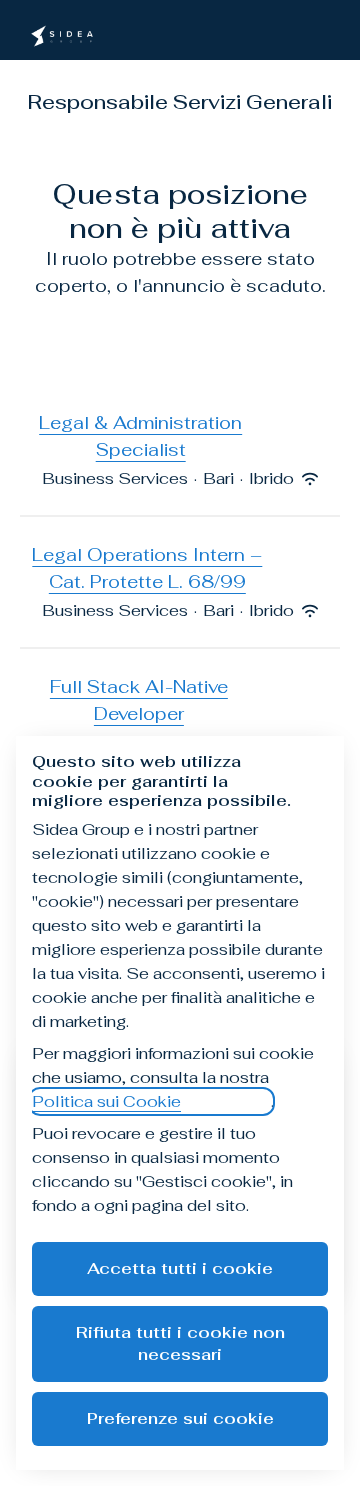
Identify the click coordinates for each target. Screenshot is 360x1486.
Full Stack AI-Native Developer (139, 700)
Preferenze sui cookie (180, 1418)
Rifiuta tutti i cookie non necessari (180, 1343)
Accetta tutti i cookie (180, 1268)
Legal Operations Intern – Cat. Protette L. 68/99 (147, 568)
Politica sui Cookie (106, 1101)
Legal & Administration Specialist (140, 436)
